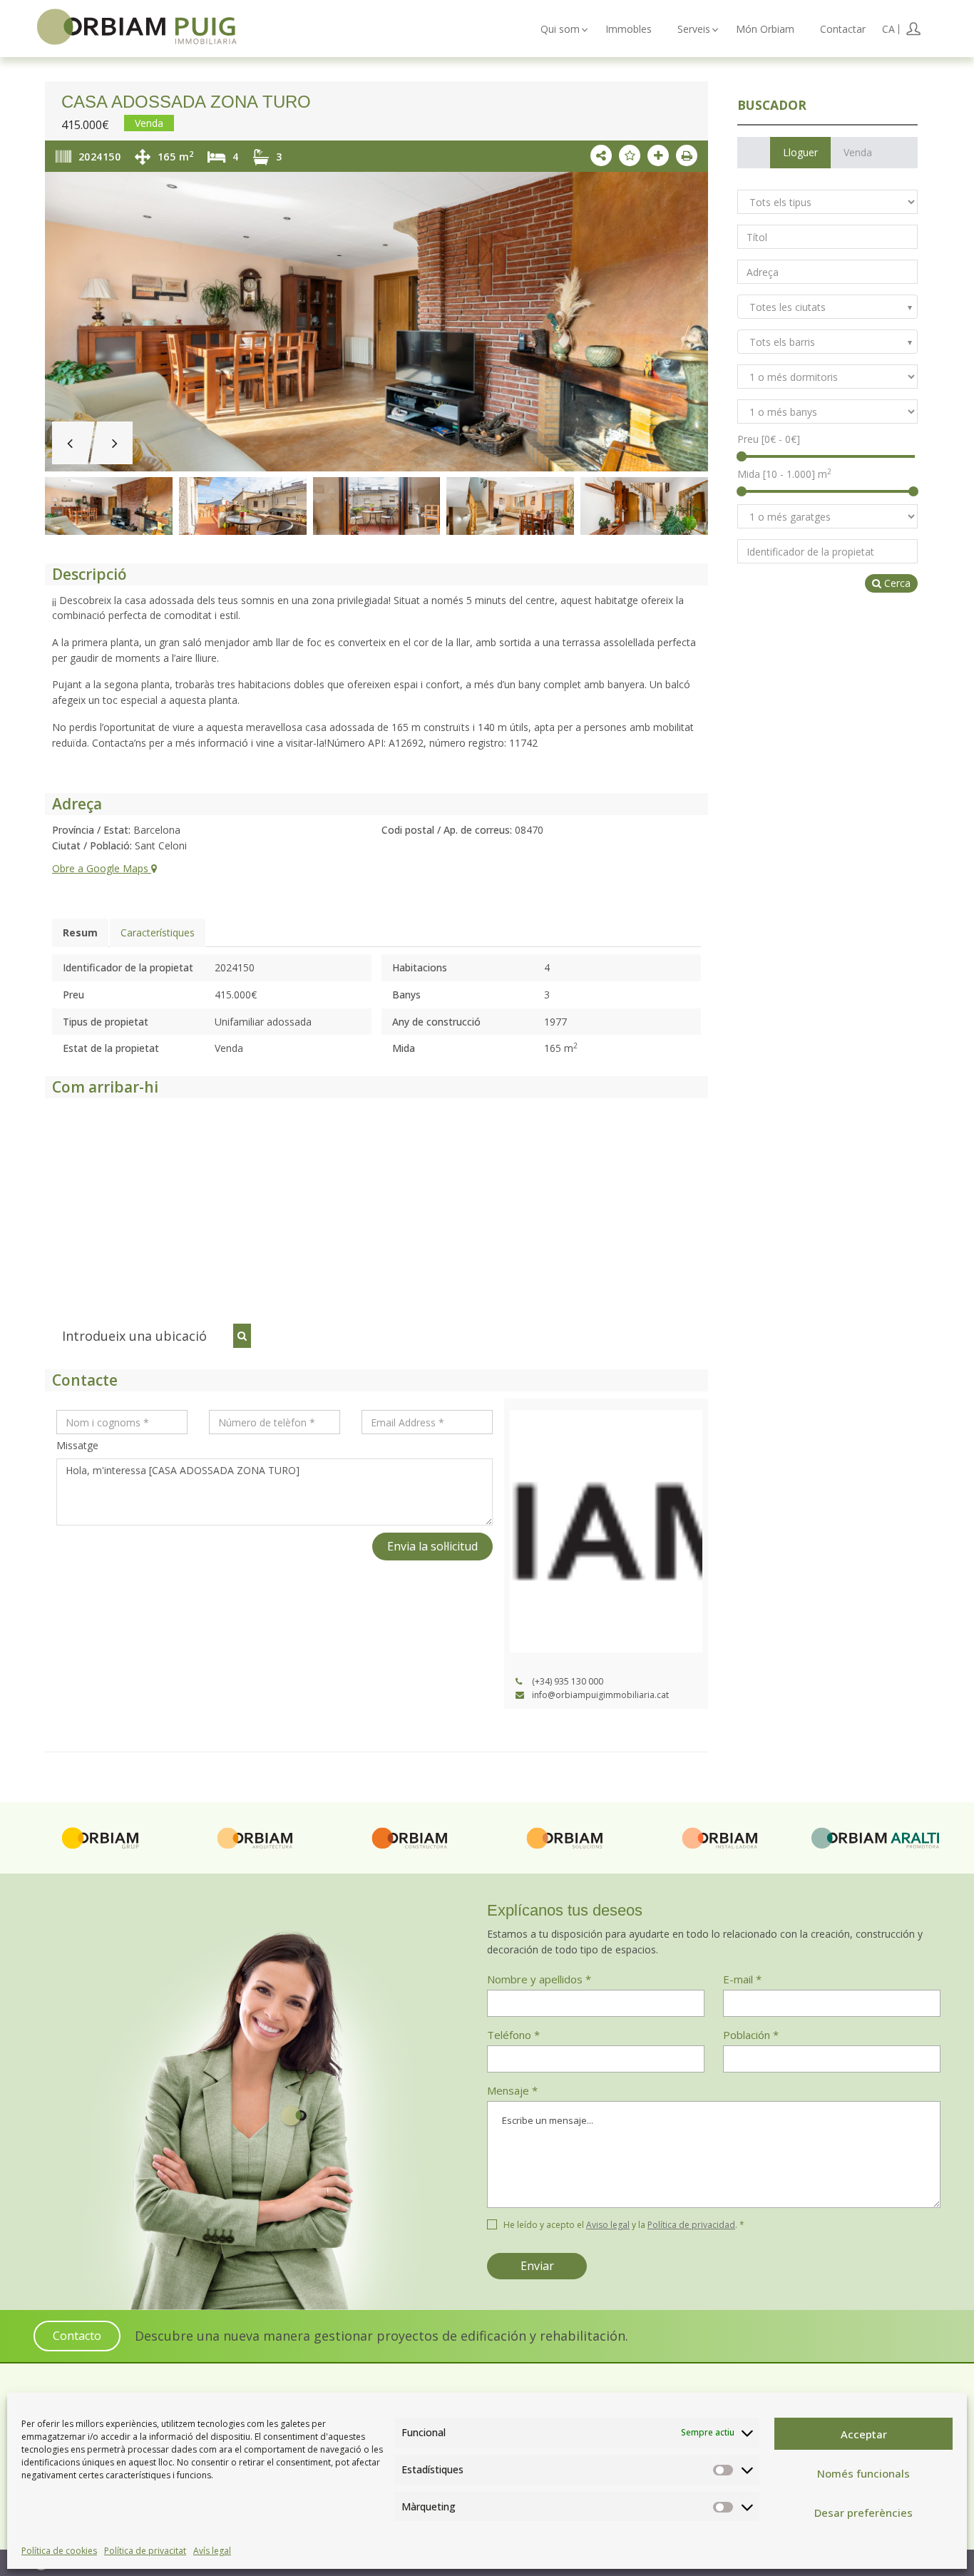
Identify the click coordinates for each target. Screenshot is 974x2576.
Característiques (158, 932)
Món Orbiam (765, 29)
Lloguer (800, 152)
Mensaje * (512, 2090)
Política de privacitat (145, 2551)
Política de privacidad (691, 2225)
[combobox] (827, 307)
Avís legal (212, 2551)
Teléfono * (513, 2035)
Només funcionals (863, 2473)
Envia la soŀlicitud (432, 1546)
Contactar (843, 29)
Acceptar (864, 2434)
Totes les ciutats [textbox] (788, 307)
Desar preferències (863, 2513)
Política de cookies (59, 2551)
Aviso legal (608, 2225)
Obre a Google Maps (102, 868)
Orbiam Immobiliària (137, 26)
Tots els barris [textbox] (782, 342)
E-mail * (742, 1979)
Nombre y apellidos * (539, 1979)
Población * (751, 2035)
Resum (80, 932)
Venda (858, 152)
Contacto (77, 2336)
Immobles (629, 29)
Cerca (896, 583)
